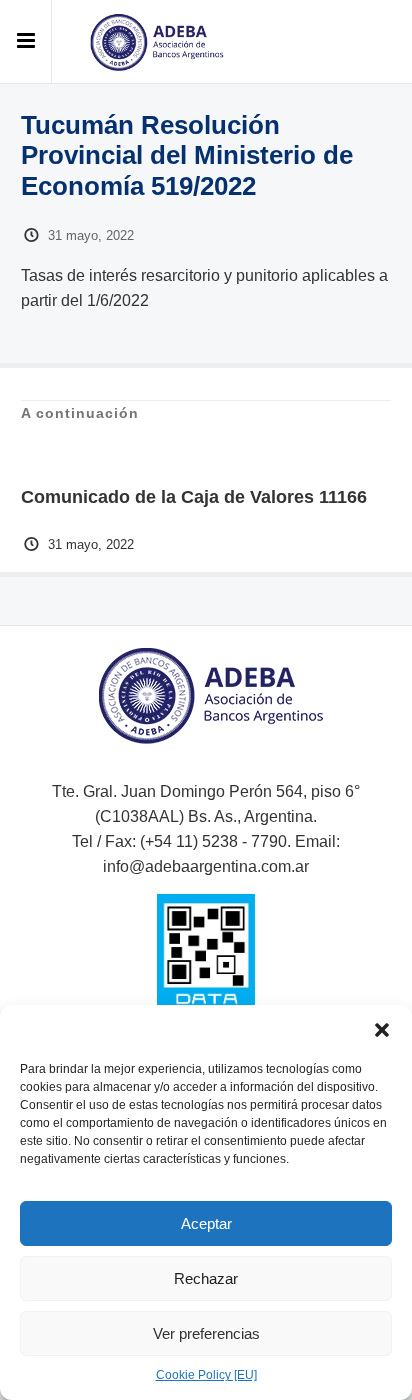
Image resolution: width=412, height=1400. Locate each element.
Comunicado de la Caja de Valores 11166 (194, 497)
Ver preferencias (206, 1333)
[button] (382, 1030)
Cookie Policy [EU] (206, 1375)
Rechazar (206, 1278)
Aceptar (206, 1223)
